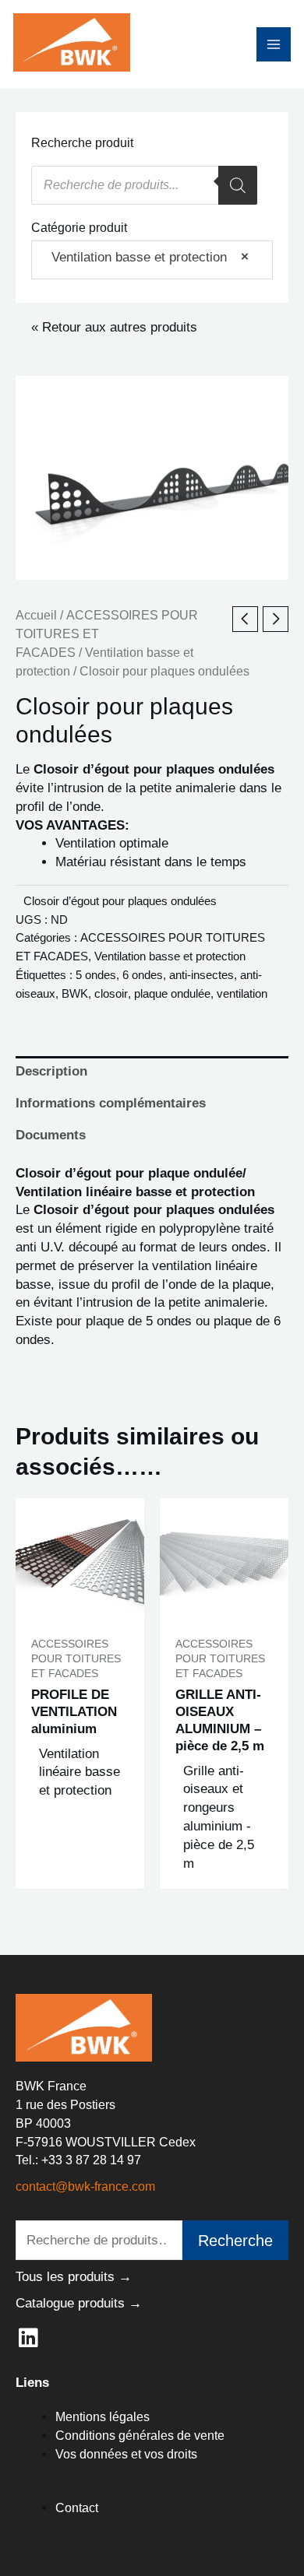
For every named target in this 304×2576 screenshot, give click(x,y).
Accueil (36, 615)
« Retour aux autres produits (114, 327)
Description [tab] (51, 1071)
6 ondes (143, 975)
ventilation (242, 993)
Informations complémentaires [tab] (111, 1103)
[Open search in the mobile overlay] (144, 185)
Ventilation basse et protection (170, 956)
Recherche (235, 2241)
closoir (111, 993)
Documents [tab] (51, 1135)
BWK (75, 993)
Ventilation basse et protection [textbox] (144, 257)
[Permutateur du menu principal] (274, 44)
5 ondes (96, 975)
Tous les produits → (74, 2277)
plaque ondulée (172, 993)
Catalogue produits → (79, 2303)
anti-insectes (201, 975)
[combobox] (152, 260)
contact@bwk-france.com (85, 2186)
